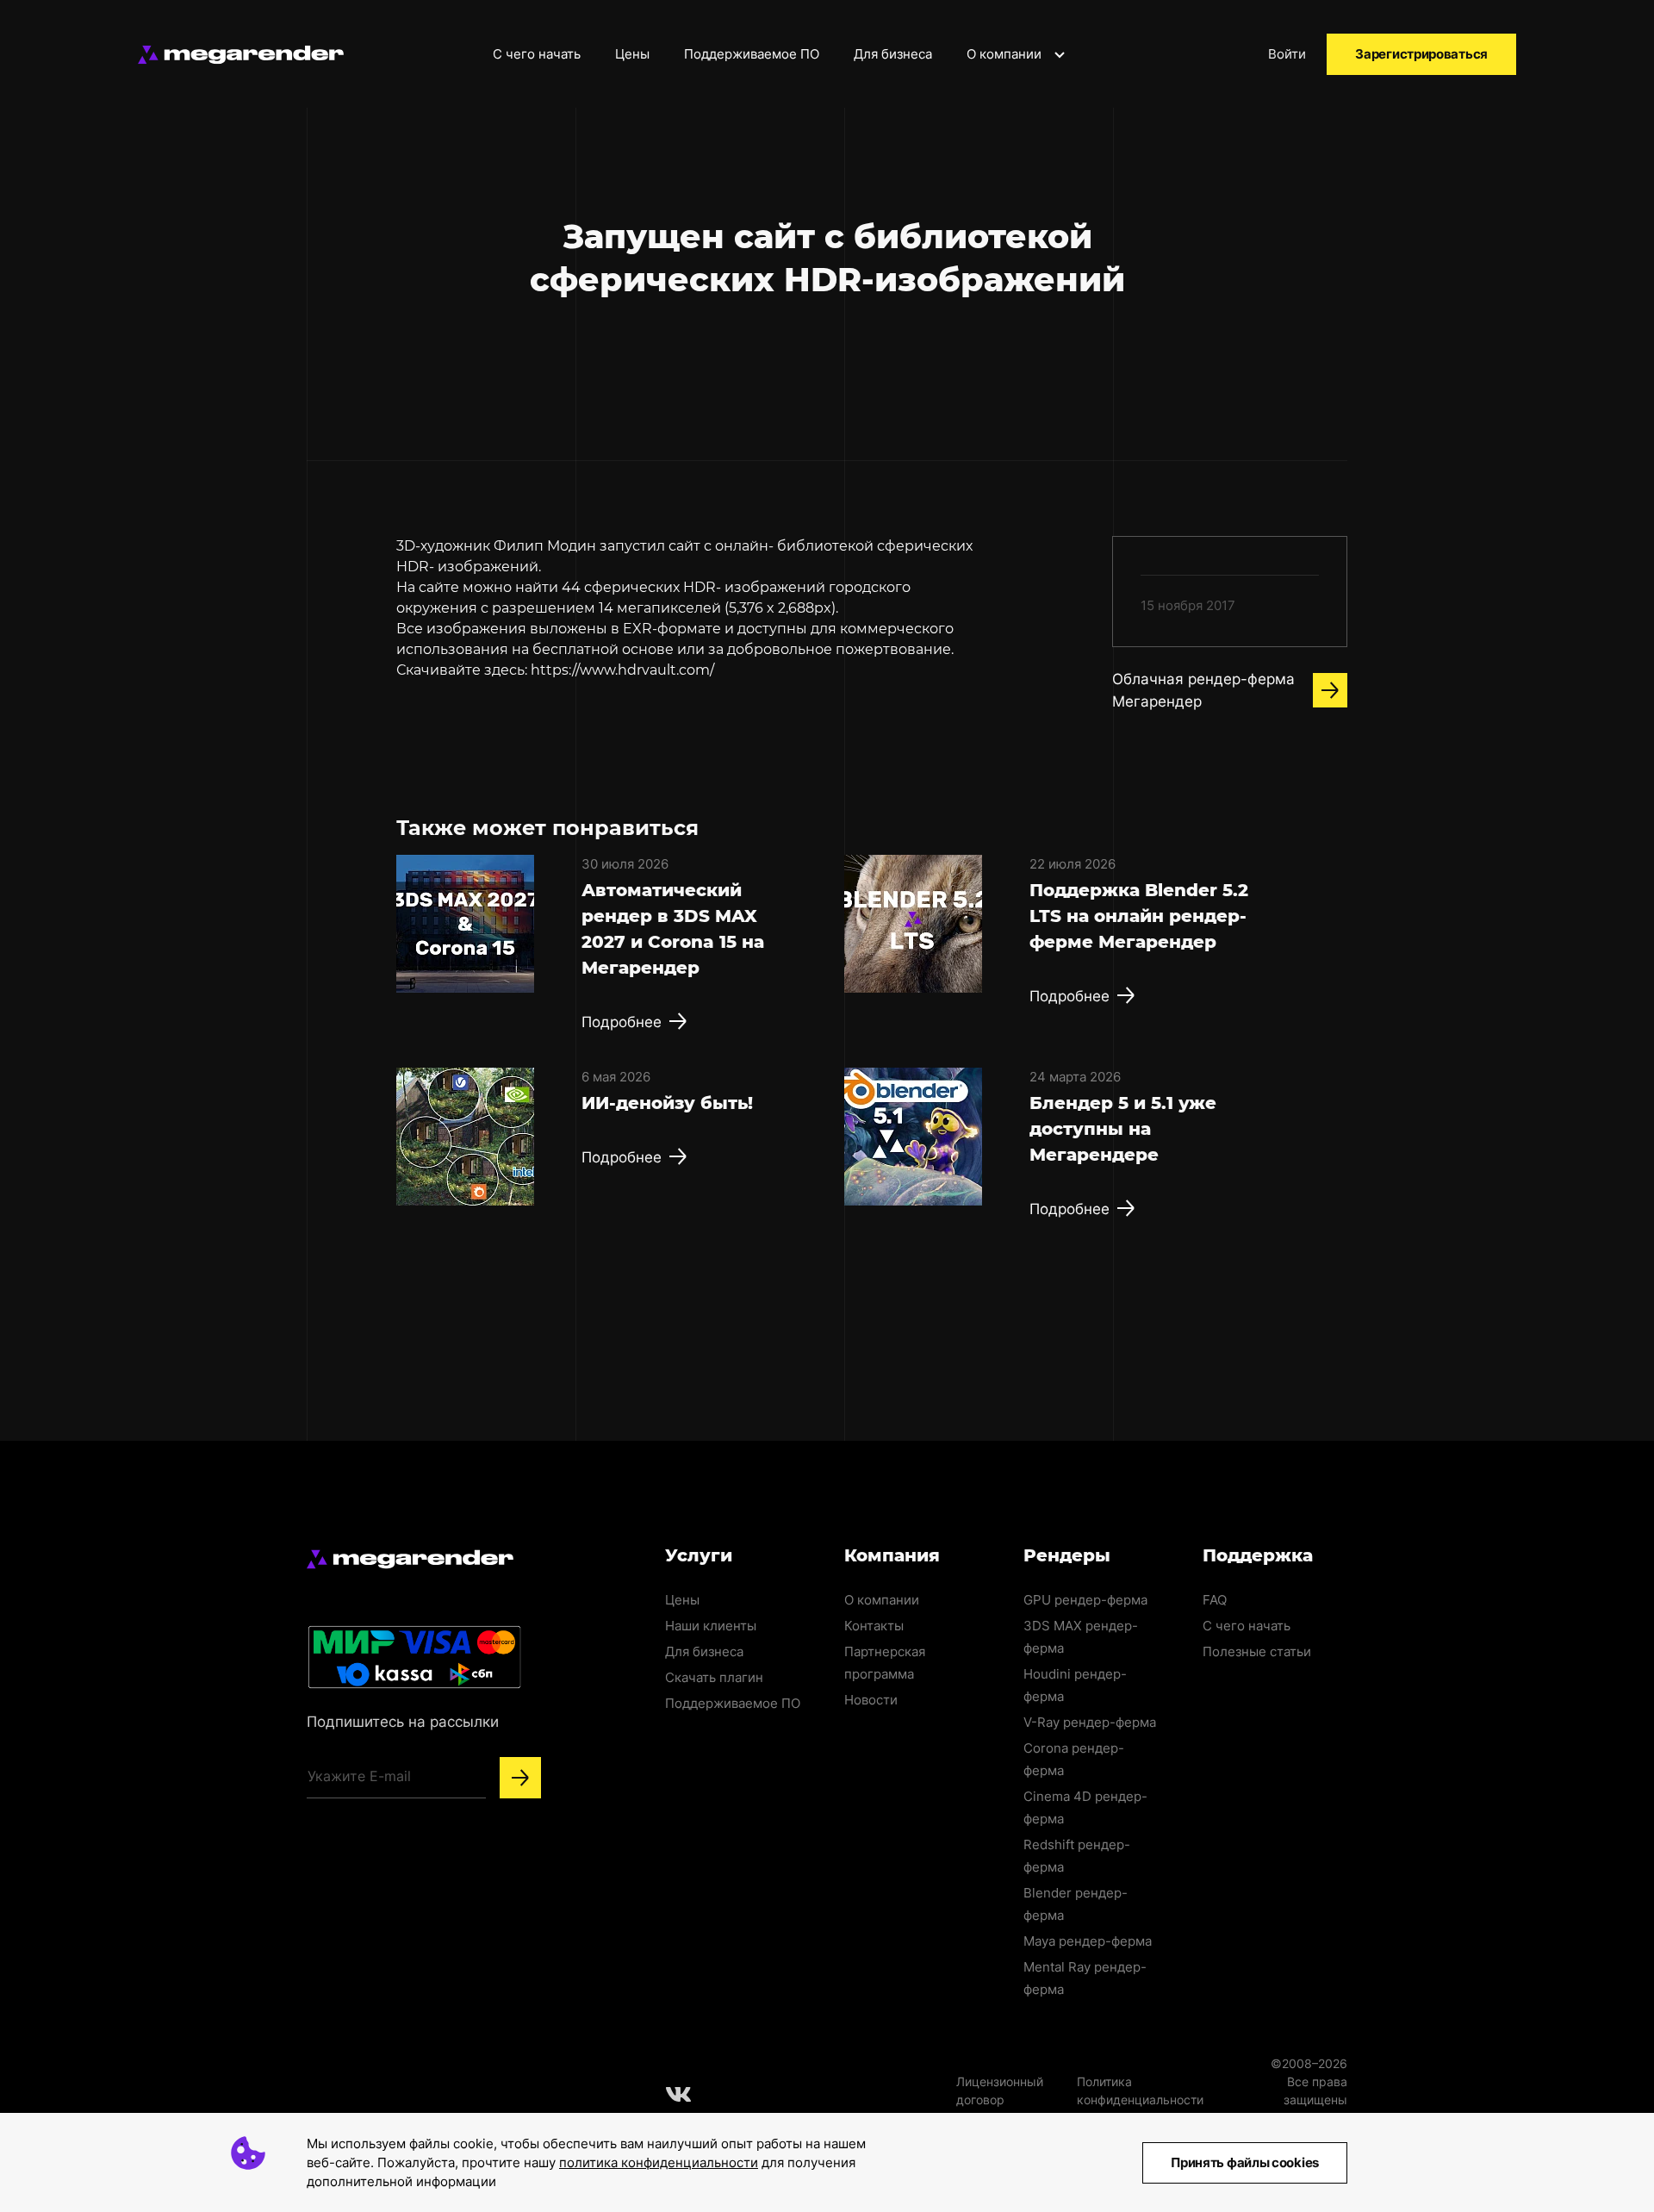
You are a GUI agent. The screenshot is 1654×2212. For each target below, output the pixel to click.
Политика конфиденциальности (1140, 2090)
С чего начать (537, 54)
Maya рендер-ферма (1088, 1941)
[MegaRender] (241, 55)
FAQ (1215, 1600)
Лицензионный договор (1000, 2090)
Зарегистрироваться (1421, 54)
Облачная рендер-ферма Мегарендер (1203, 690)
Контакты (874, 1626)
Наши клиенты (711, 1626)
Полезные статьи (1257, 1651)
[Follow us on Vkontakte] (679, 2094)
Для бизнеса (893, 54)
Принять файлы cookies (1245, 2162)
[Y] (520, 1778)
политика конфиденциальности (659, 2162)
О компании (1006, 54)
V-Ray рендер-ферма (1090, 1722)
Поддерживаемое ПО (752, 54)
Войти (1287, 54)
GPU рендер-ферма (1085, 1600)
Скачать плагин (714, 1677)
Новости (871, 1700)
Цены (632, 54)
